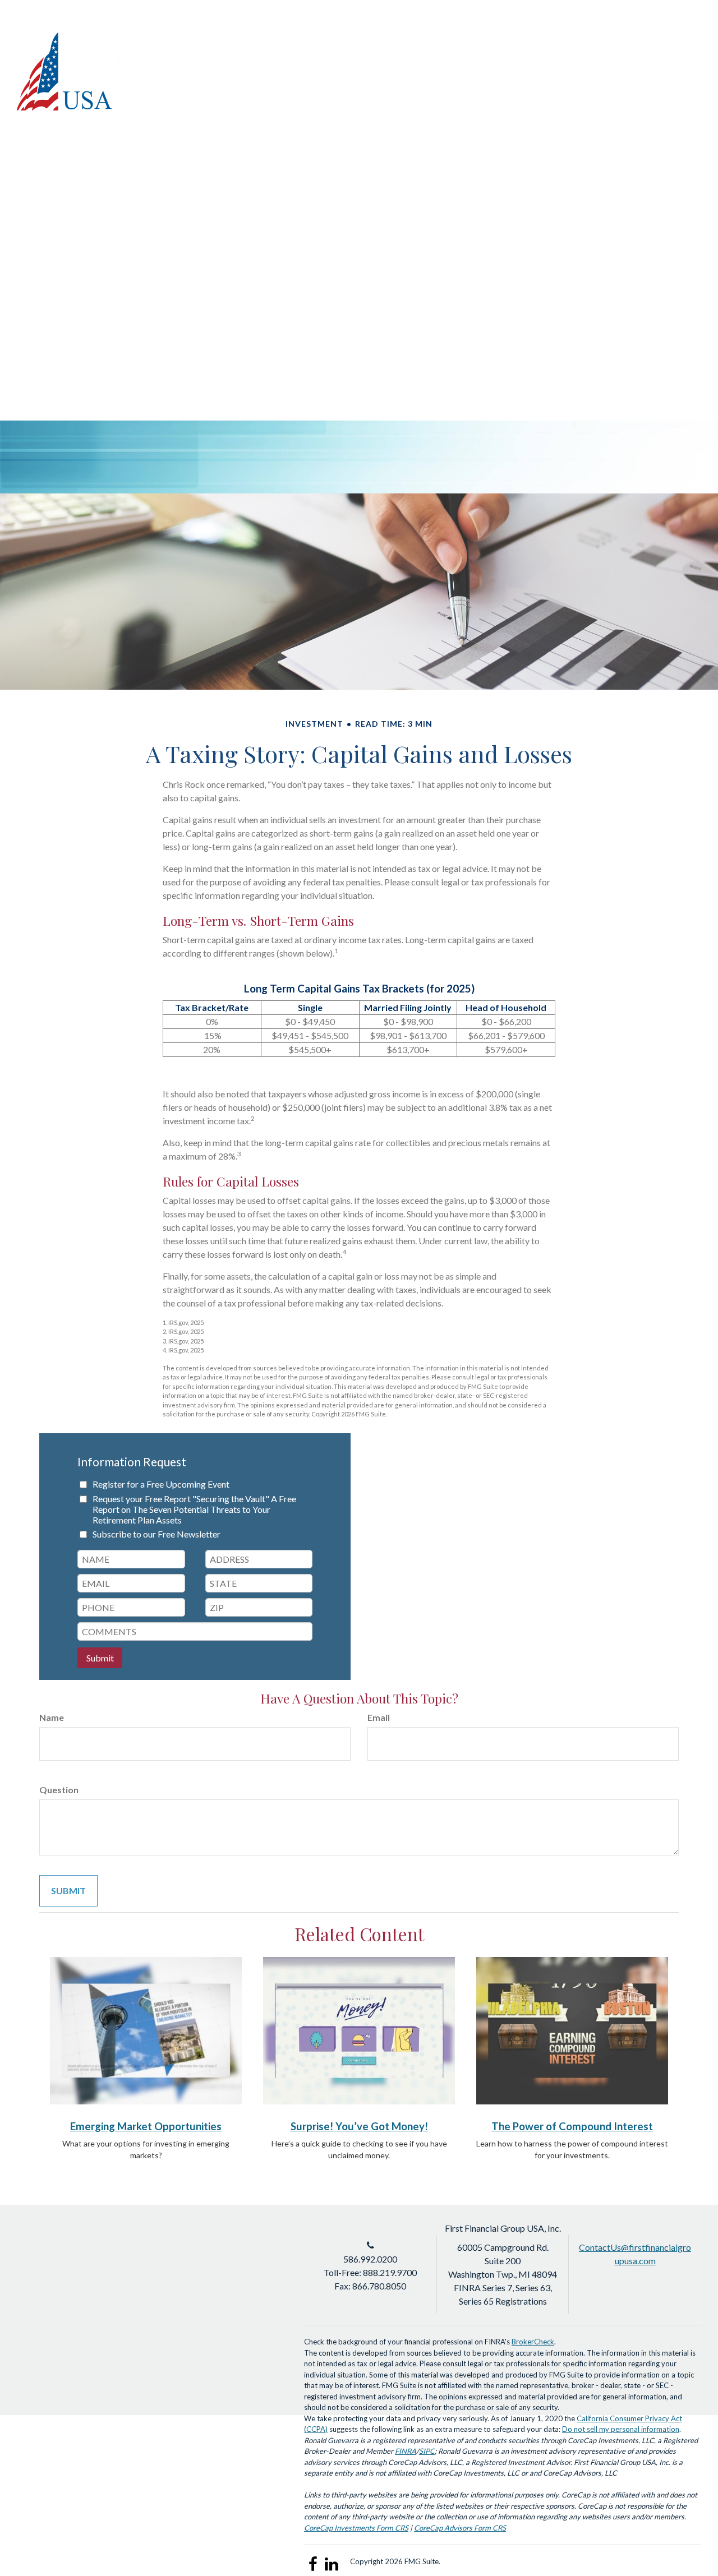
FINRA (406, 2451)
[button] (441, 76)
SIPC (427, 2451)
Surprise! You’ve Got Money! (359, 2126)
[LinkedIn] (652, 36)
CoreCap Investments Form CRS (356, 2528)
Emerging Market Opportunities (146, 2126)
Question (59, 1790)
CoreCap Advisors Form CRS (460, 2528)
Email (379, 1717)
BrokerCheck (533, 2342)
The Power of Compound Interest (572, 2126)
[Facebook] (672, 36)
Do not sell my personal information (621, 2429)
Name (52, 1717)
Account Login (598, 36)
